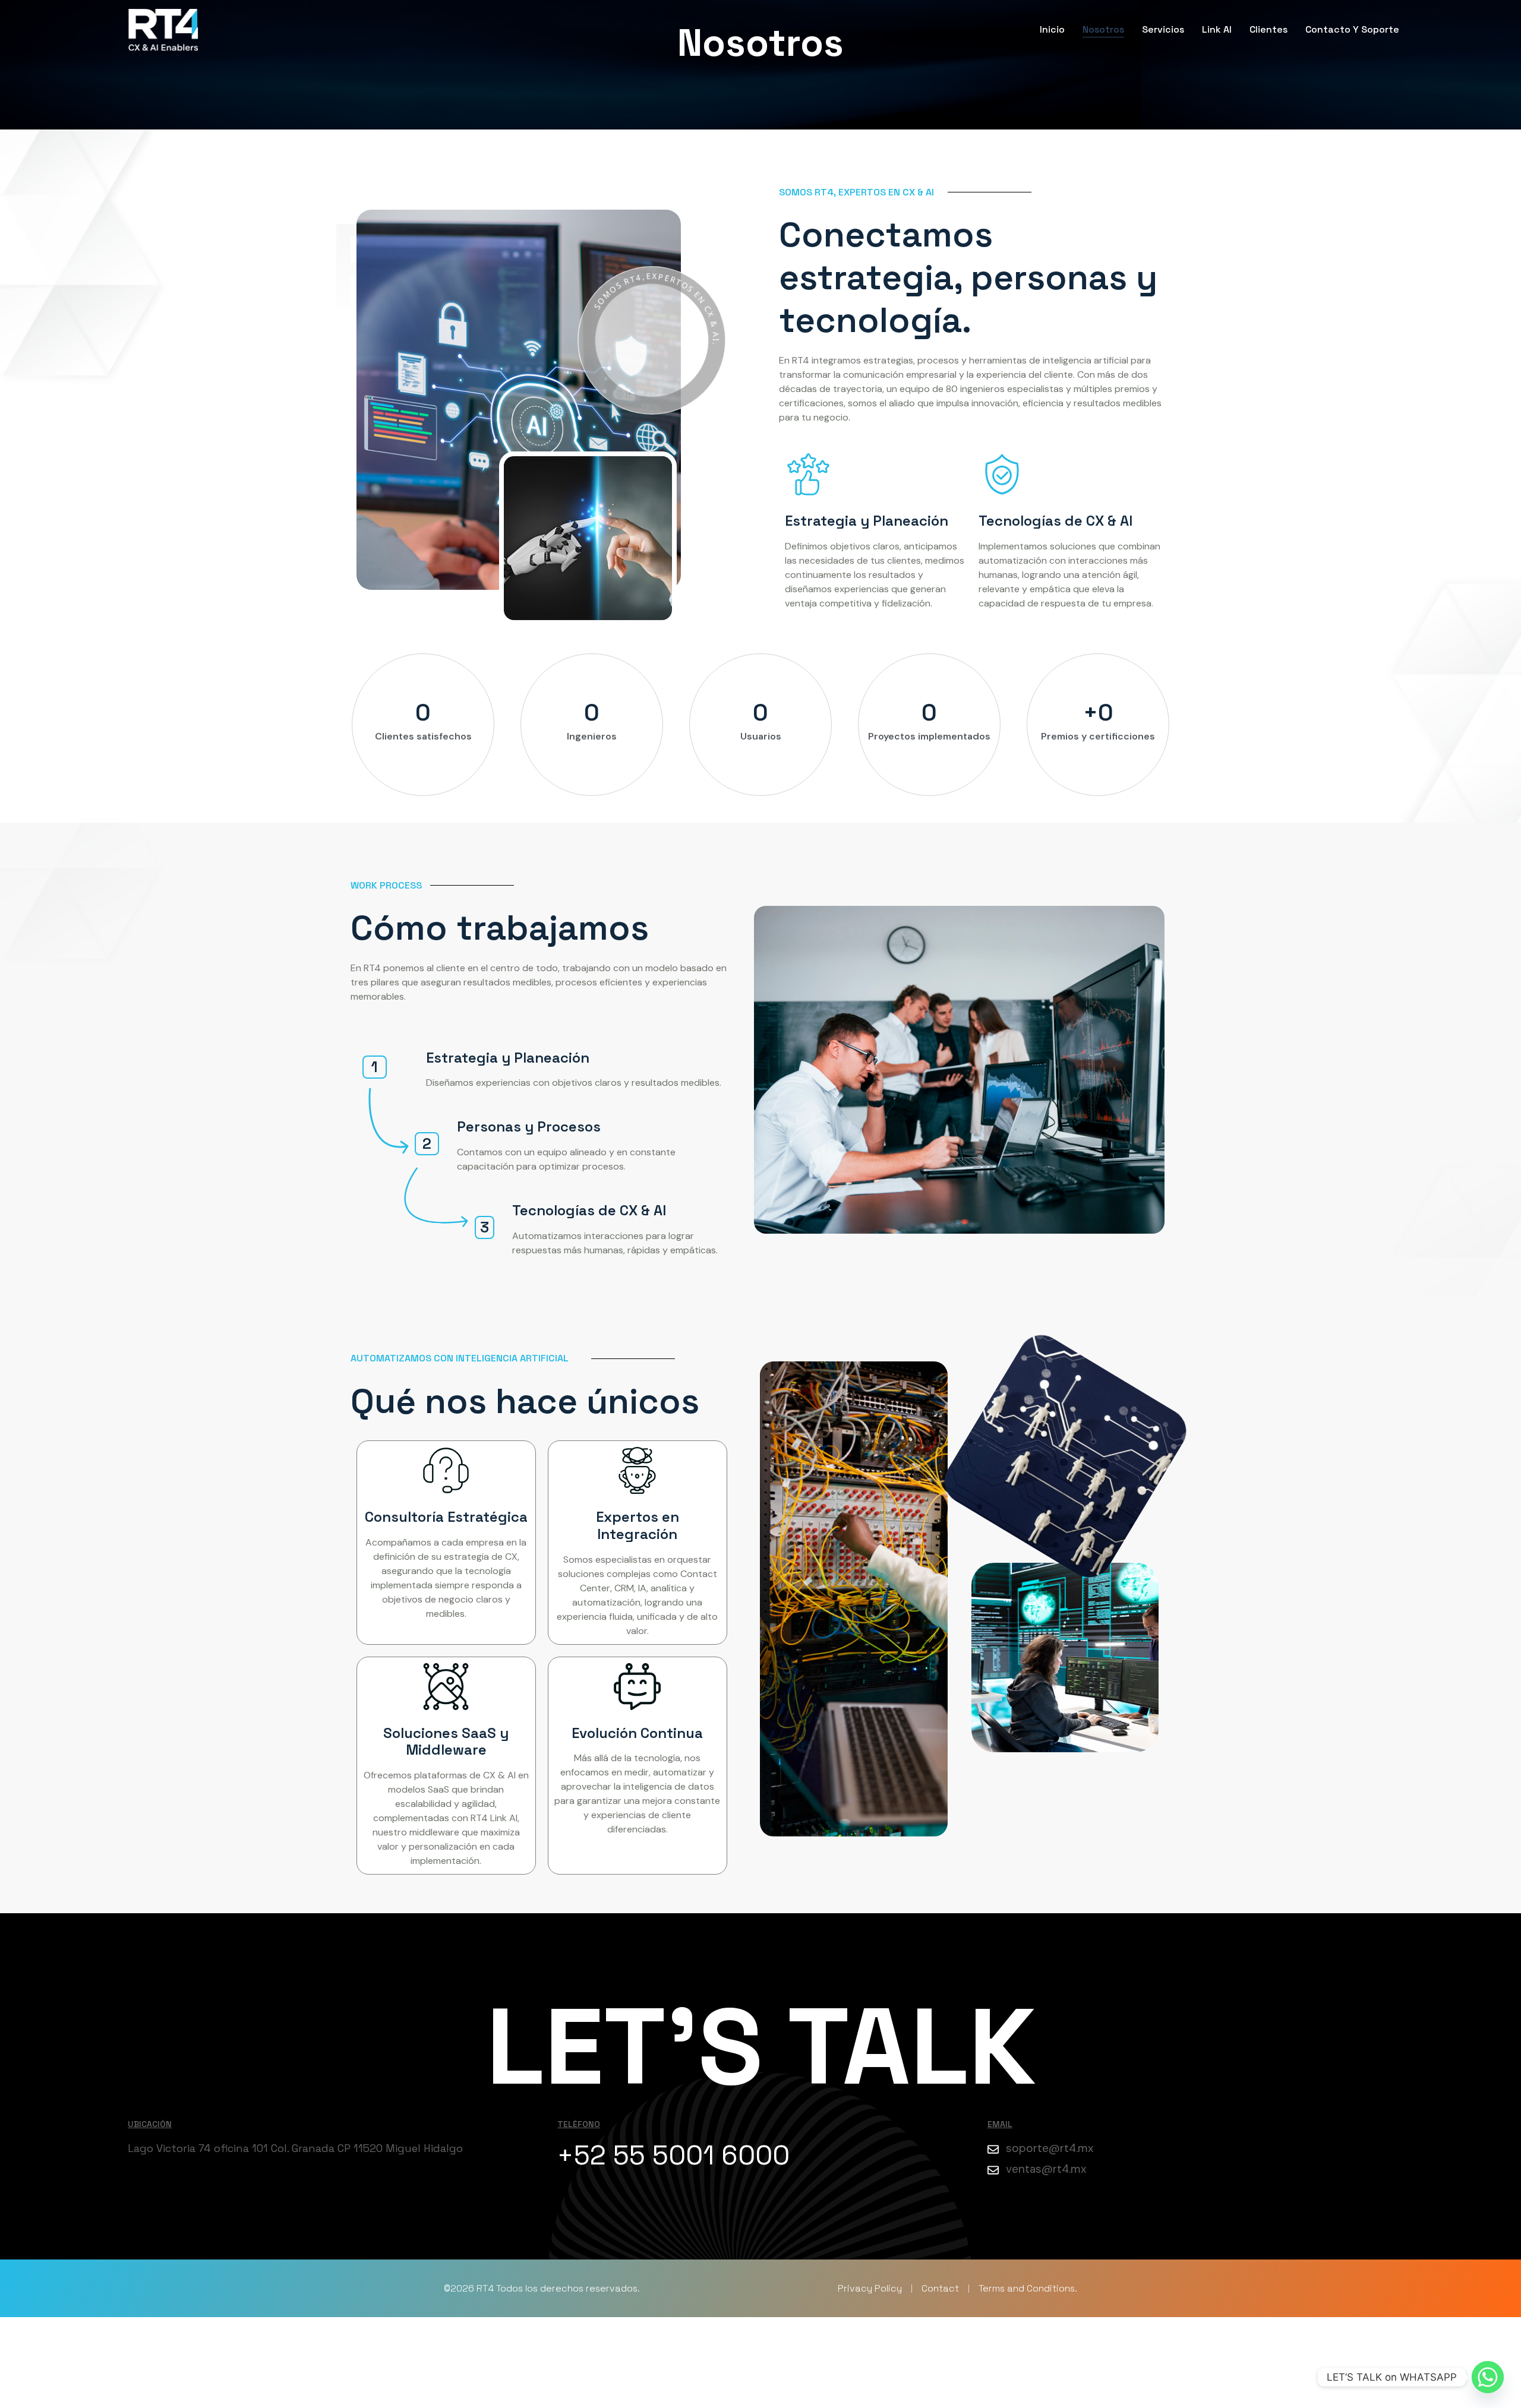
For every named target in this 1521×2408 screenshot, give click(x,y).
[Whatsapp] (1488, 2377)
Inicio (1052, 29)
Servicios (1163, 29)
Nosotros (1103, 29)
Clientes (1268, 29)
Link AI (1217, 29)
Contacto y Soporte (1352, 29)
